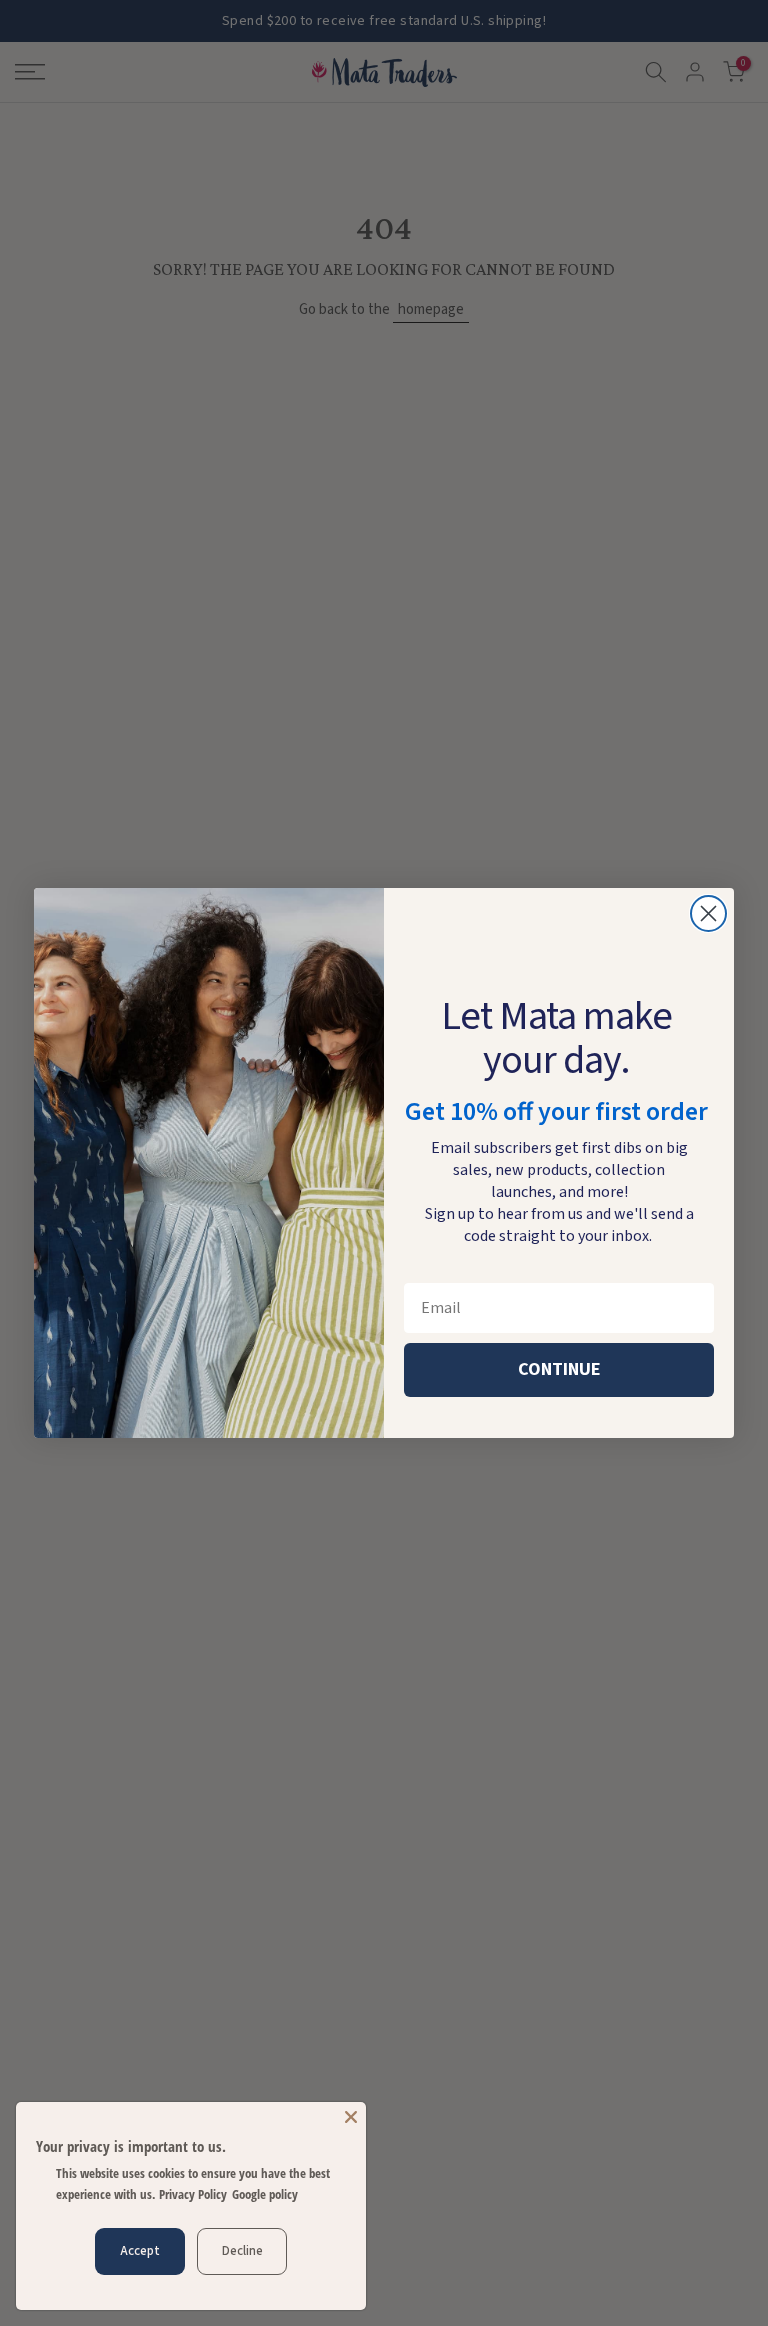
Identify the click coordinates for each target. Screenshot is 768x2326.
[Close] (351, 2117)
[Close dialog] (708, 913)
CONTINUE (559, 1369)
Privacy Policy (193, 2194)
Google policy (265, 2194)
